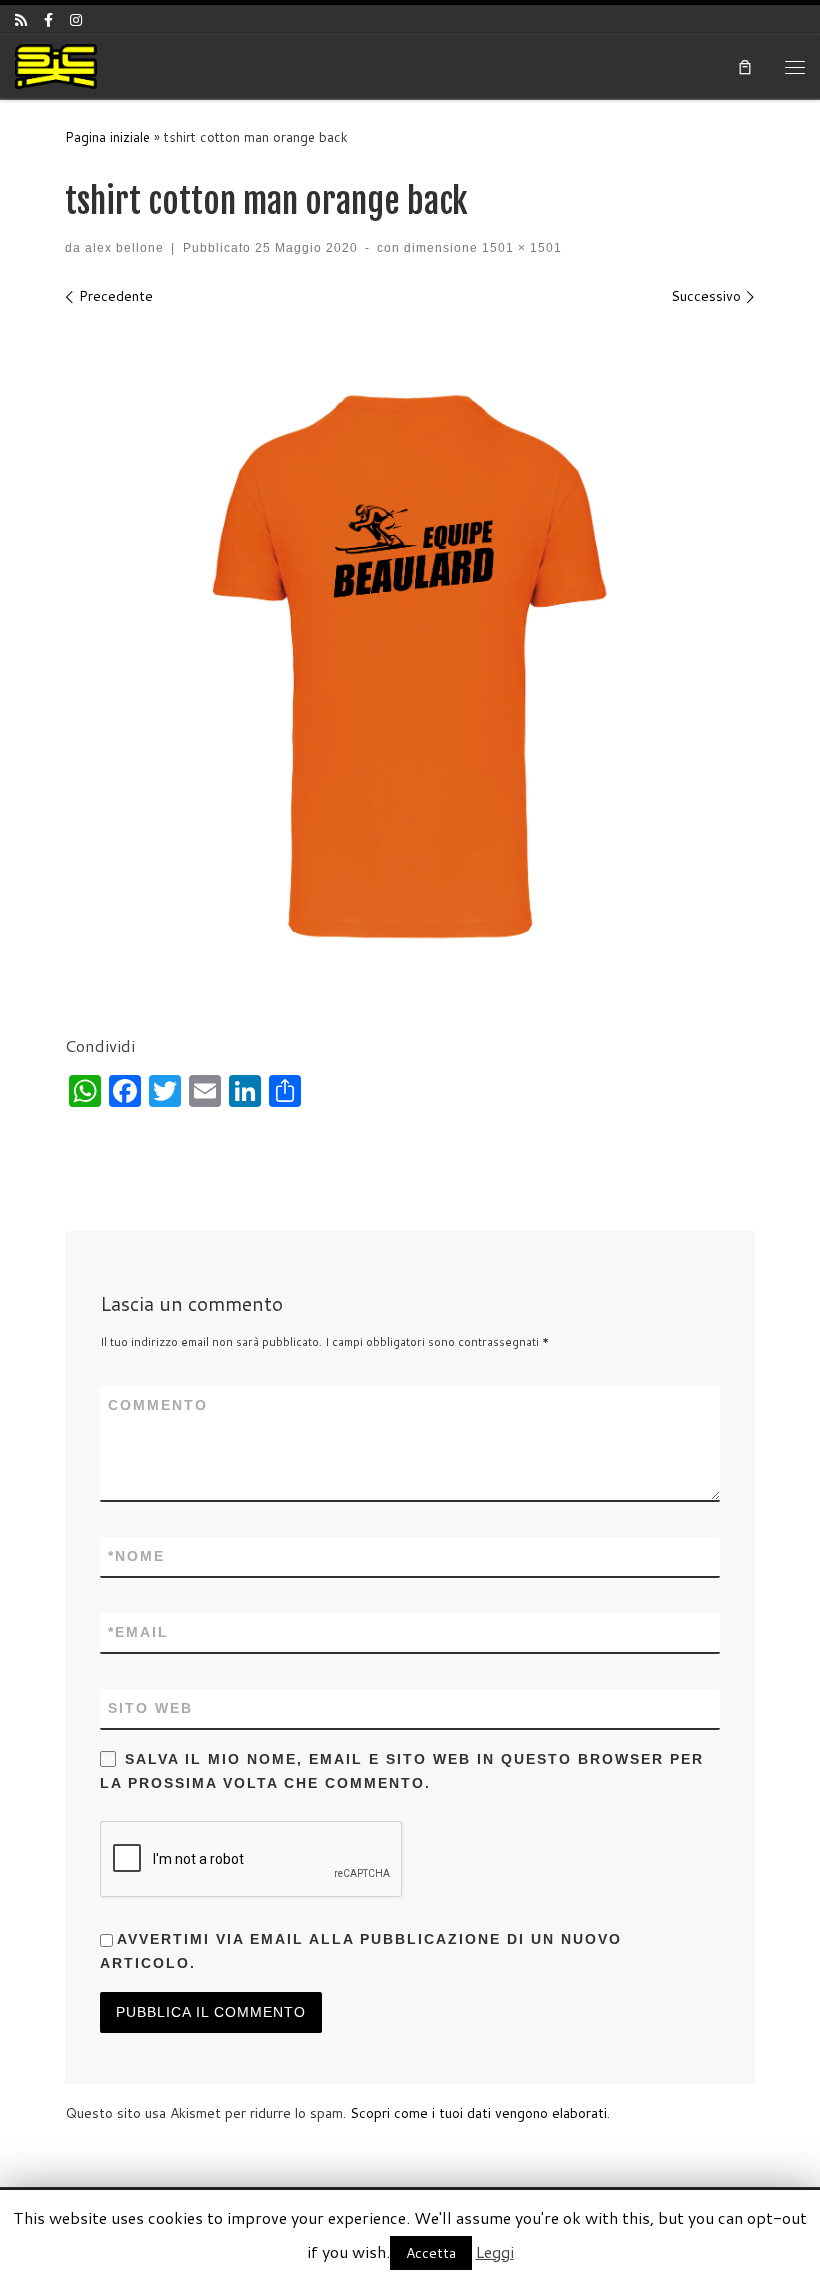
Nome (136, 1556)
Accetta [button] (431, 2253)
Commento (158, 1405)
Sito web (150, 1708)
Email (138, 1632)
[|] (56, 66)
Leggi (495, 2251)
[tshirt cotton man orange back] (410, 666)
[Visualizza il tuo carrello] (746, 66)
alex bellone (124, 247)
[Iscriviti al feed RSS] (21, 20)
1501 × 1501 (520, 247)
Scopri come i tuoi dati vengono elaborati (478, 2112)
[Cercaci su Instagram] (76, 20)
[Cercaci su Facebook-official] (48, 20)
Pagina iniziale (107, 137)
